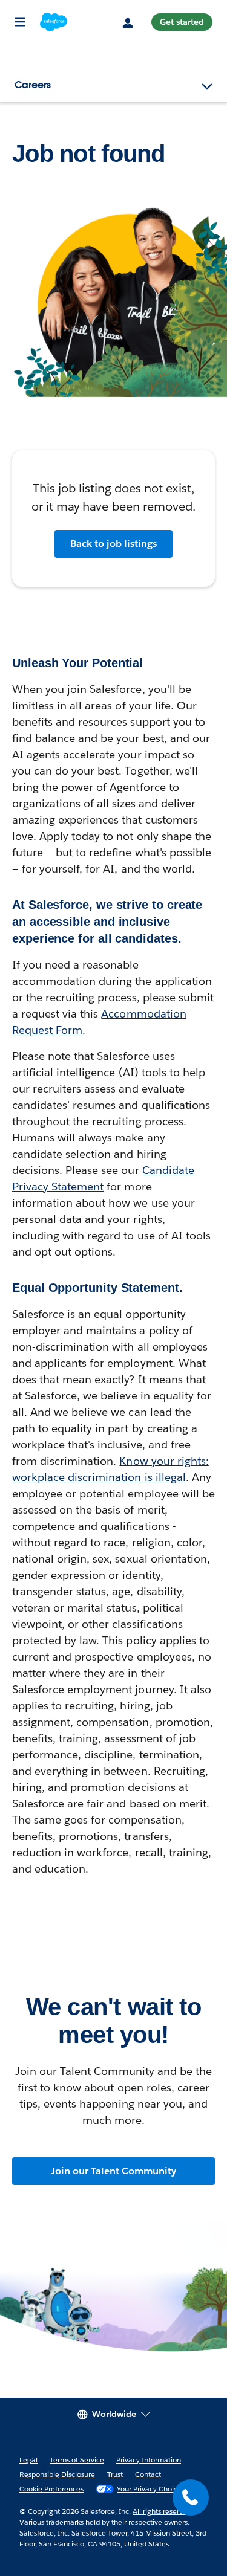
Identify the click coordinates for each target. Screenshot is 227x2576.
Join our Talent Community (113, 2171)
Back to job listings (113, 544)
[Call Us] (191, 2497)
